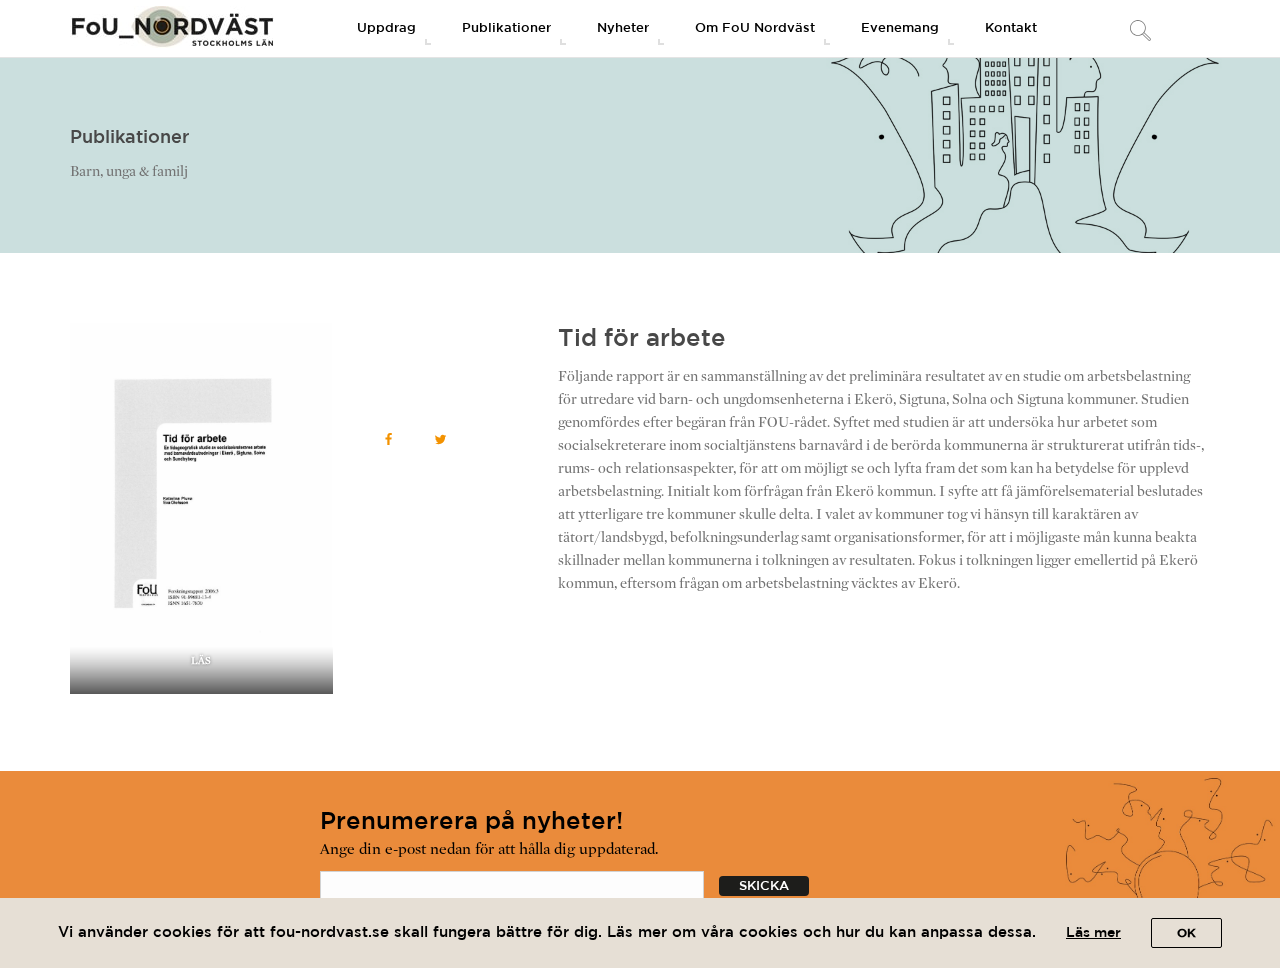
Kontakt (1011, 28)
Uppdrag (386, 28)
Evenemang (900, 28)
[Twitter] (441, 439)
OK (1186, 933)
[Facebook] (389, 439)
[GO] (1139, 32)
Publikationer (506, 28)
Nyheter (623, 28)
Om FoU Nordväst (755, 28)
